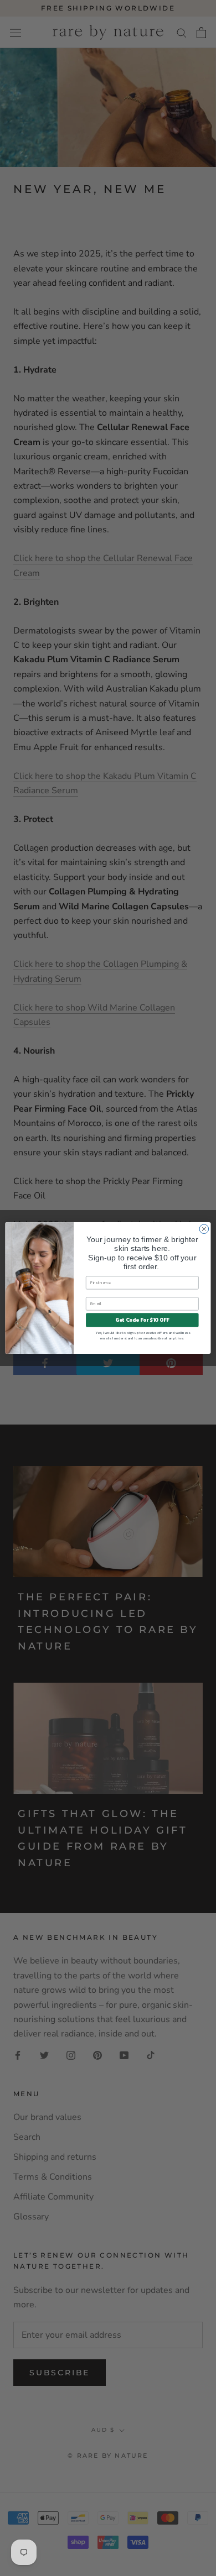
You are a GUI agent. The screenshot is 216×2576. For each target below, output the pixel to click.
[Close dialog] (204, 1229)
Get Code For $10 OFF (142, 1320)
